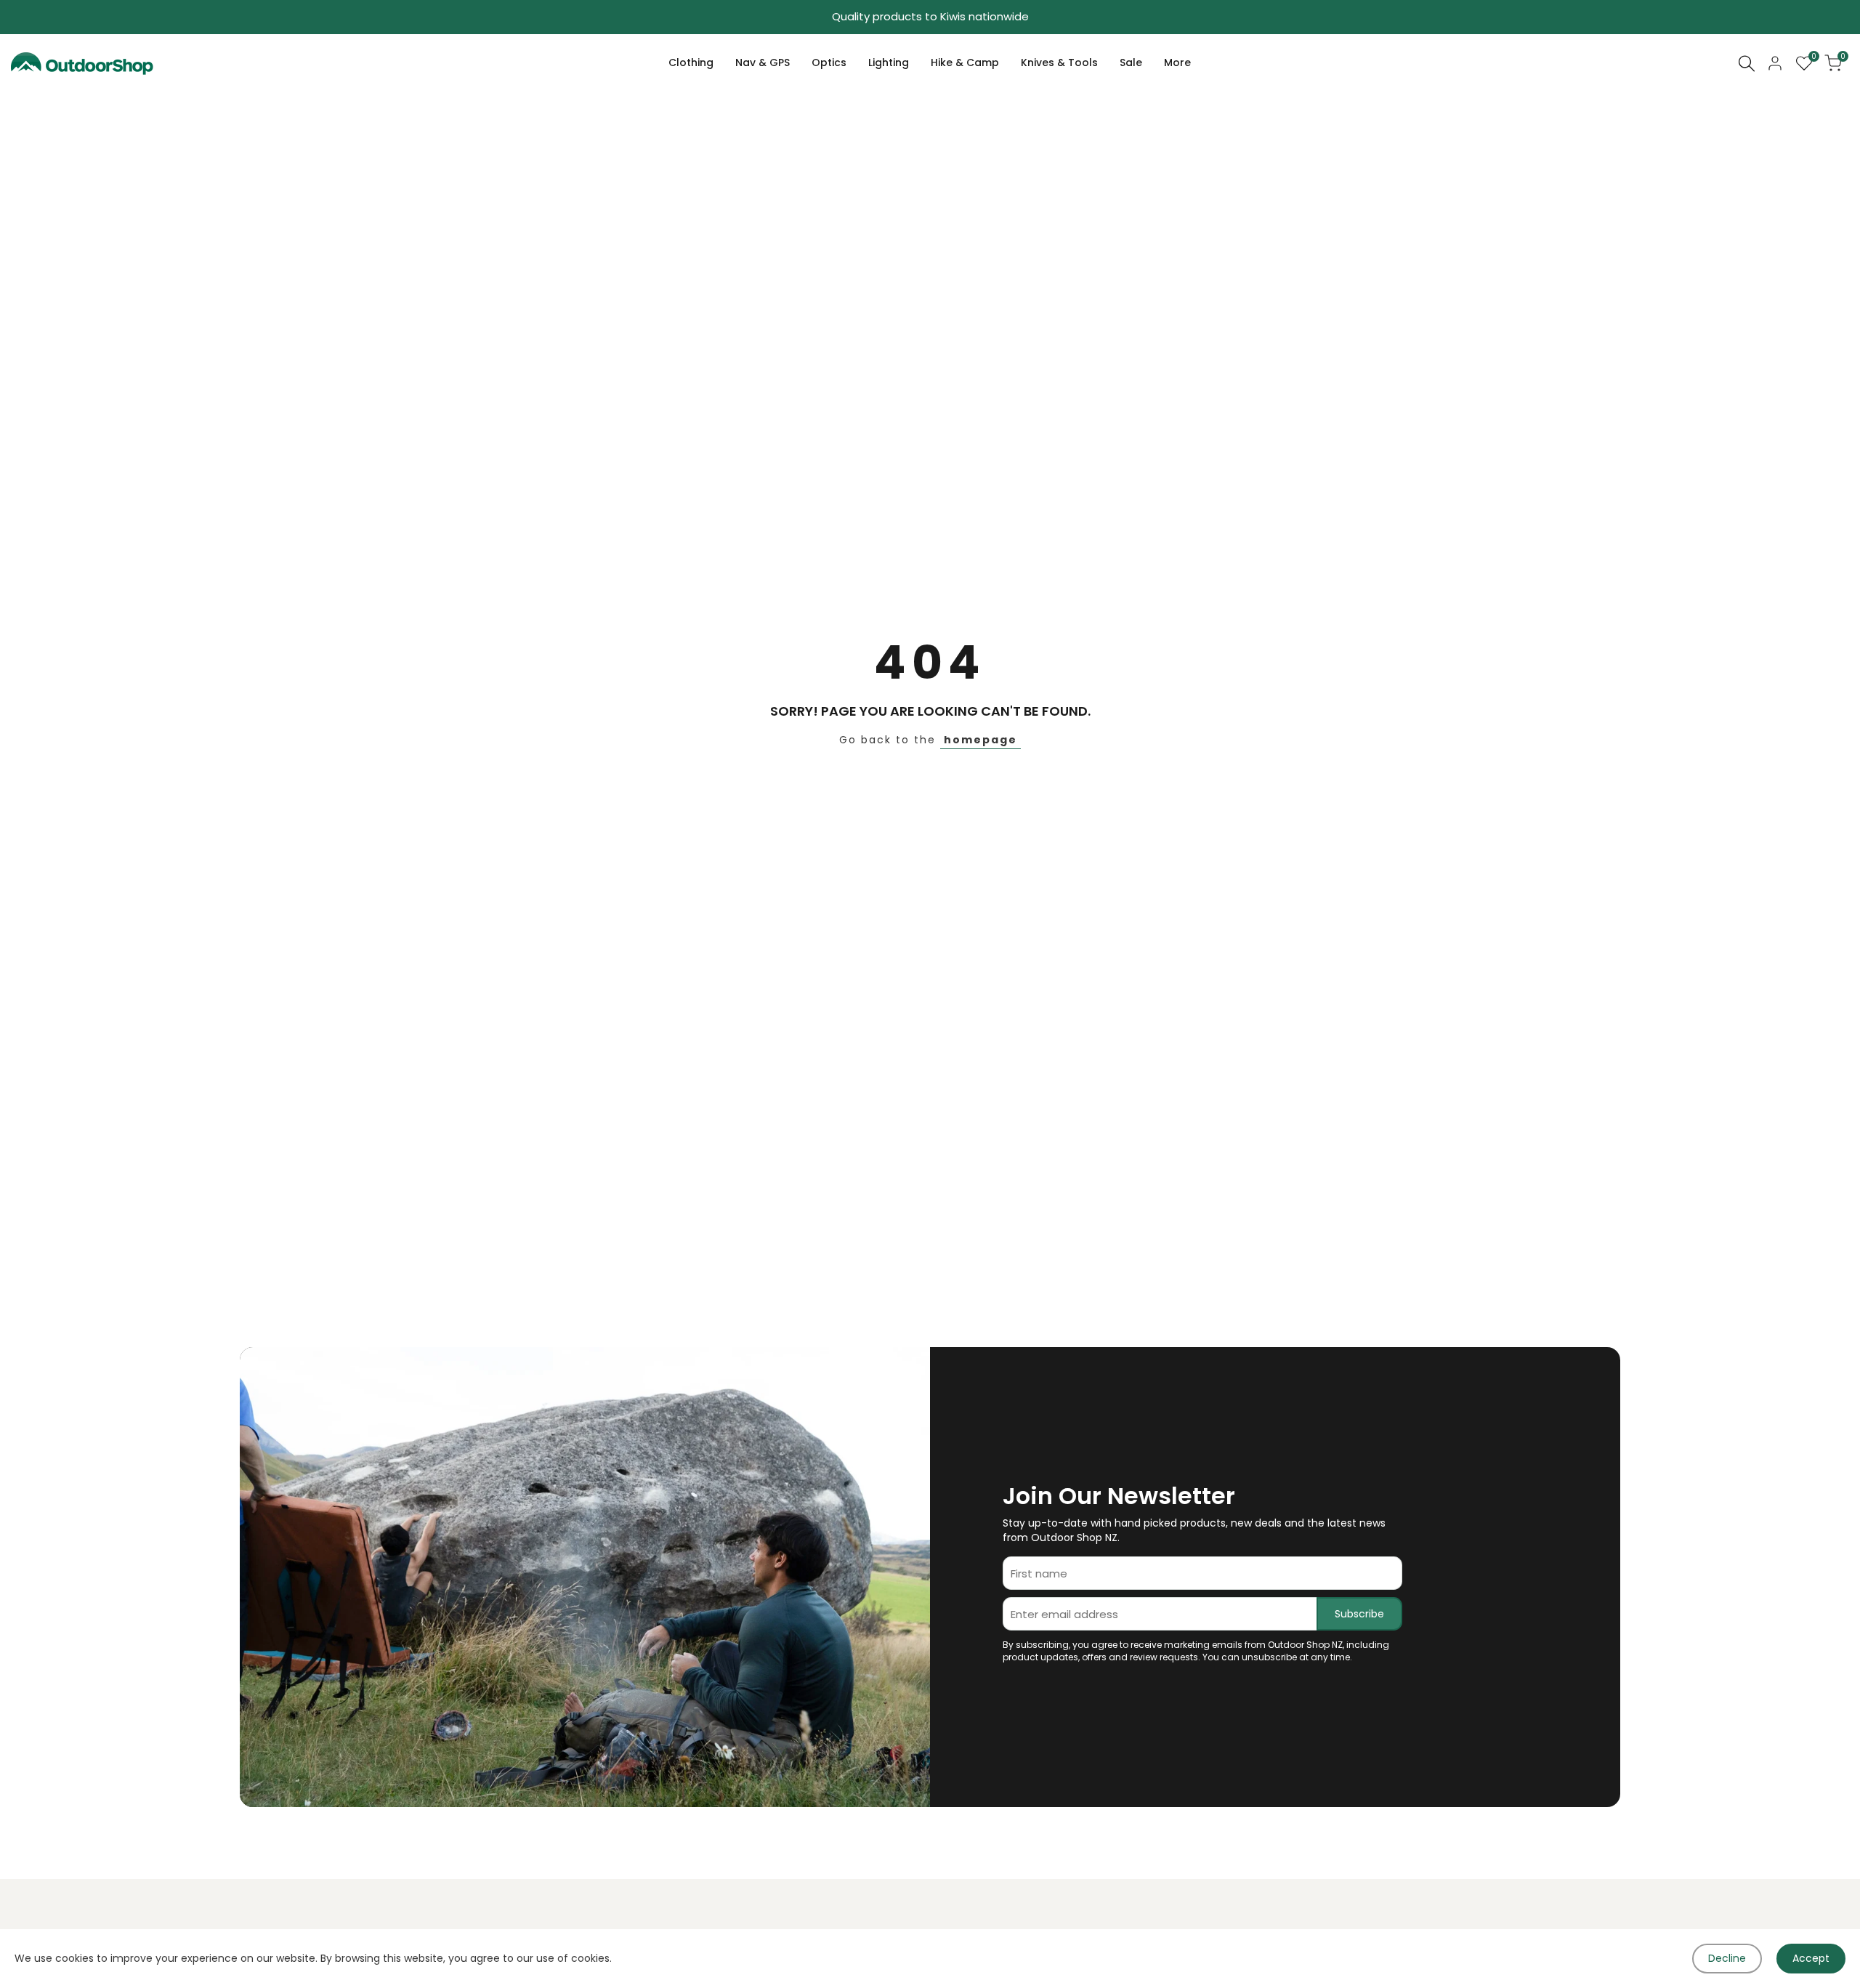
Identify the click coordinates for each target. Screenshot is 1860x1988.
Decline (1727, 1958)
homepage (980, 740)
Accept (1811, 1958)
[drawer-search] (1747, 64)
